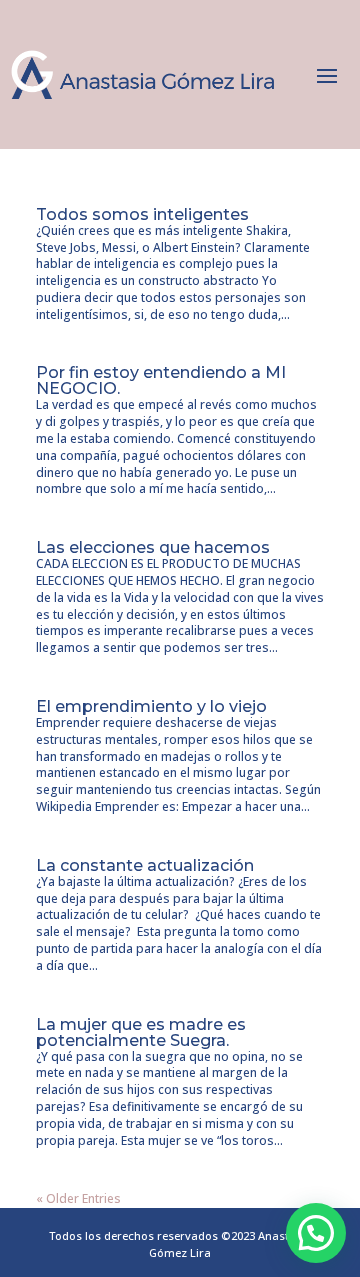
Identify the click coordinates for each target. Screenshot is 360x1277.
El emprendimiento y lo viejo (151, 706)
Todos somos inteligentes (142, 214)
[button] (316, 1233)
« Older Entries (78, 1198)
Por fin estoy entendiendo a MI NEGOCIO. (161, 380)
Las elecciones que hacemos (153, 547)
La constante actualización (145, 865)
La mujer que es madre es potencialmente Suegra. (141, 1032)
